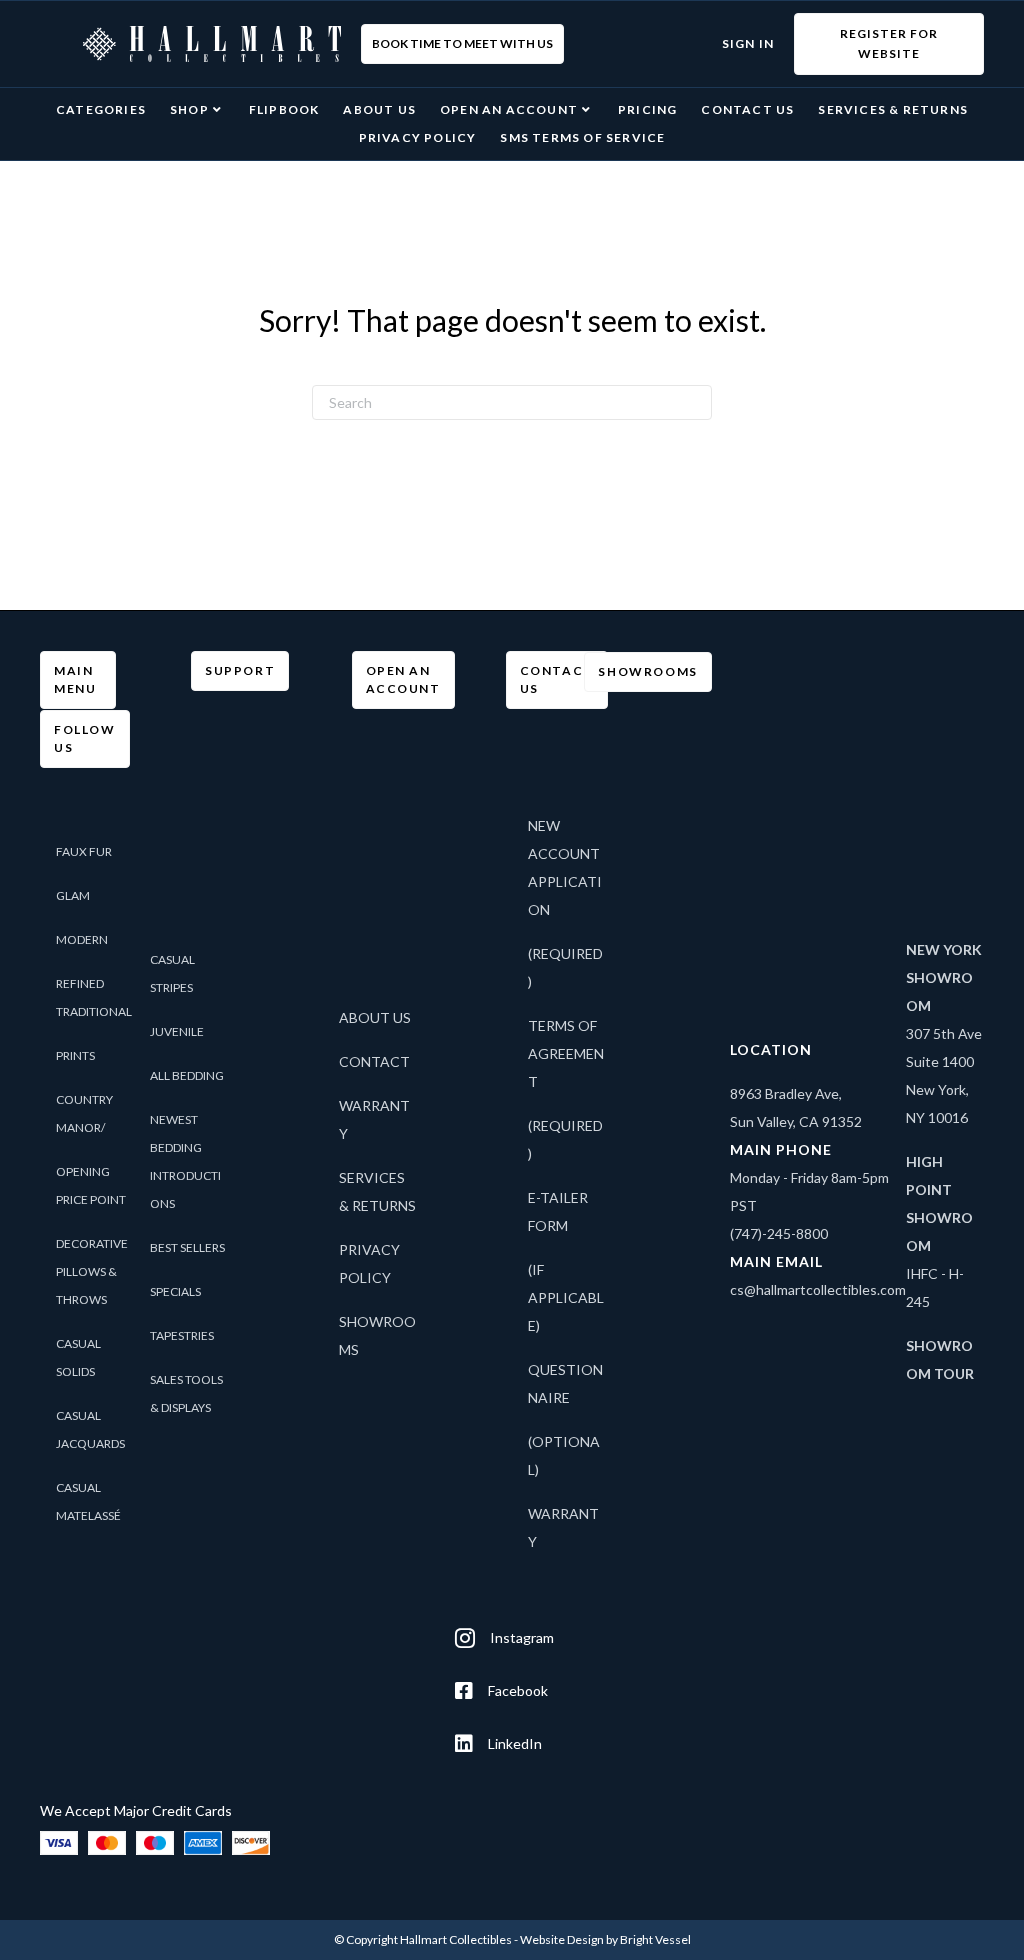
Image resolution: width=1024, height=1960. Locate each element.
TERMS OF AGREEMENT (566, 1053)
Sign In (748, 43)
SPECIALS (175, 1291)
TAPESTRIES (182, 1335)
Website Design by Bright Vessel (605, 1939)
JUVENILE (177, 1031)
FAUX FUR (84, 851)
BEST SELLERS (187, 1247)
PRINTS (75, 1055)
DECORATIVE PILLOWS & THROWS (92, 1271)
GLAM (73, 895)
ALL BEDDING (187, 1075)
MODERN (82, 939)
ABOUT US (375, 1017)
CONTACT (374, 1061)
